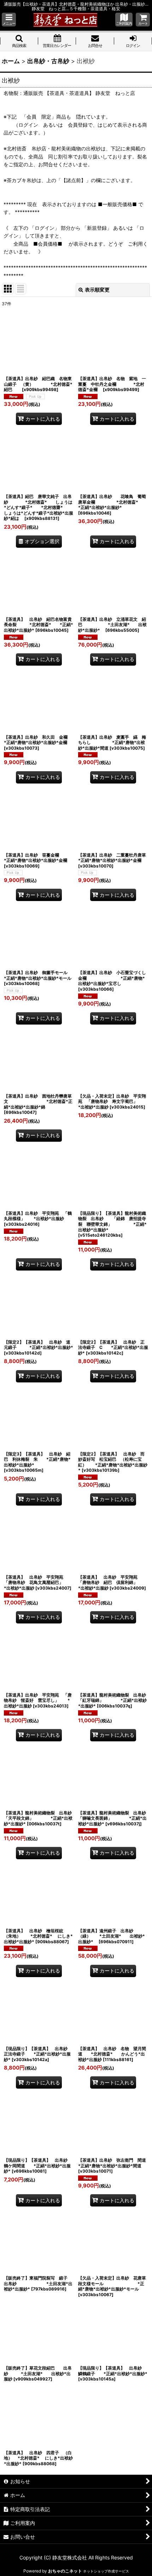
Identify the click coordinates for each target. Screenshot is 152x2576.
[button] (9, 20)
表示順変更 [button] (97, 290)
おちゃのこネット (65, 2571)
